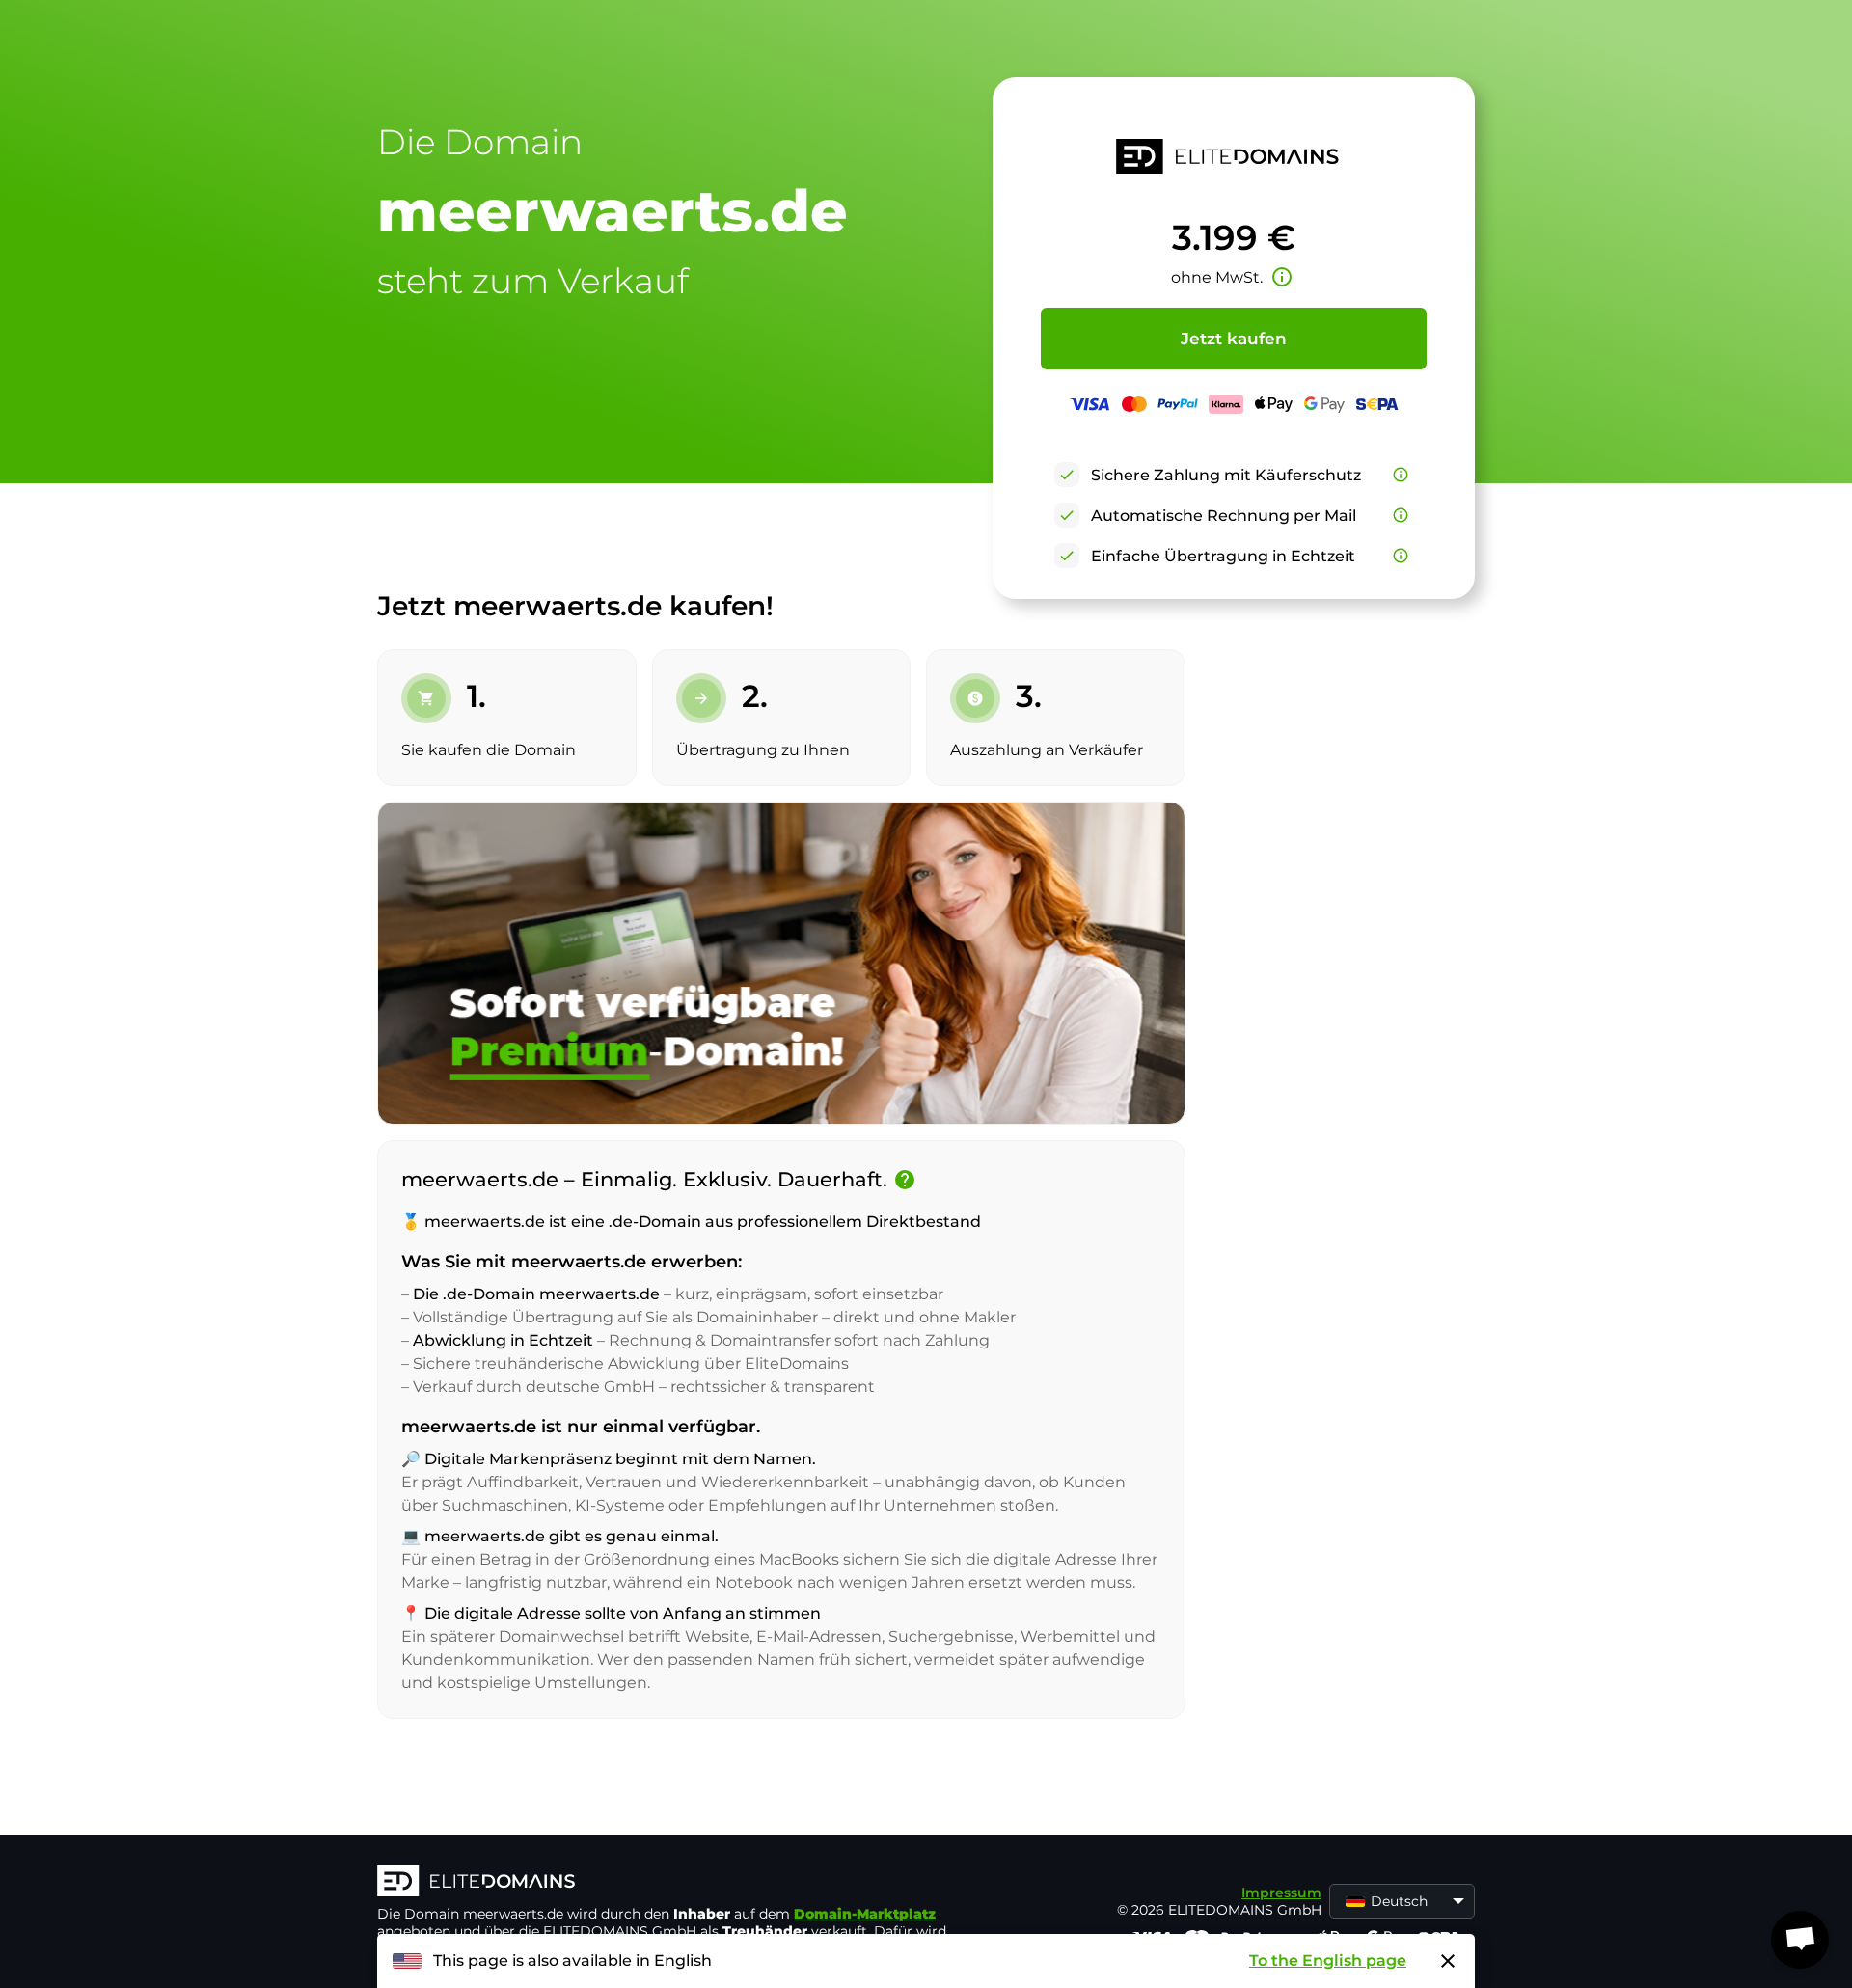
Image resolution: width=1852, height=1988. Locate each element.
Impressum (1281, 1893)
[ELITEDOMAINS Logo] (667, 1883)
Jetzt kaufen (1234, 339)
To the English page (1328, 1961)
